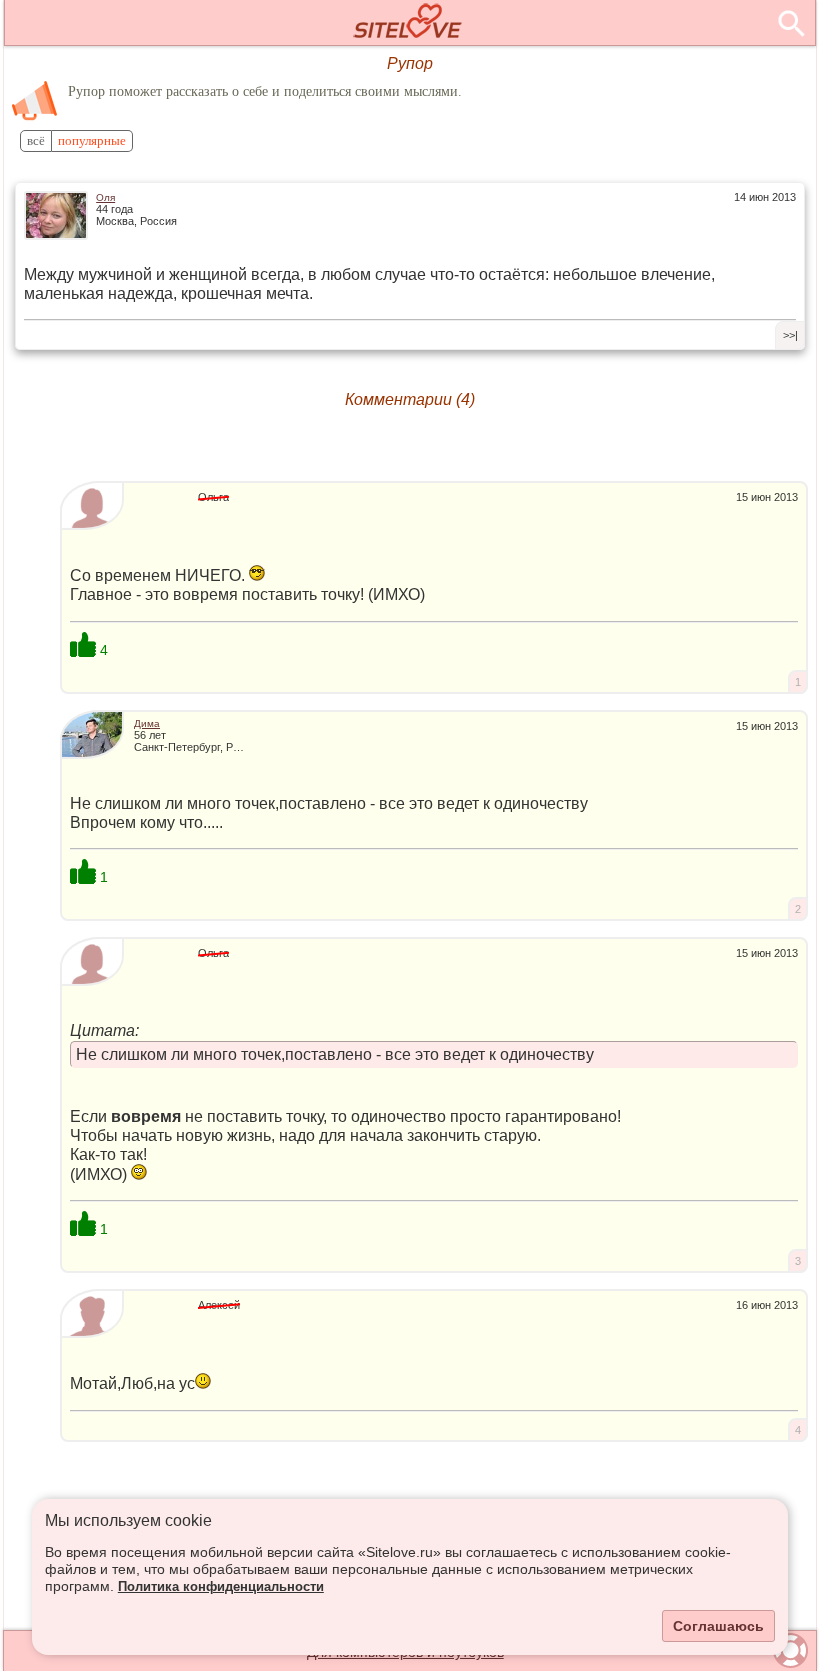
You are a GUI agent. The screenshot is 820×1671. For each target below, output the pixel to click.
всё (36, 141)
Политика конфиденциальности (221, 1587)
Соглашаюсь (718, 1626)
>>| (790, 335)
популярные (92, 141)
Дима (147, 723)
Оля (105, 197)
